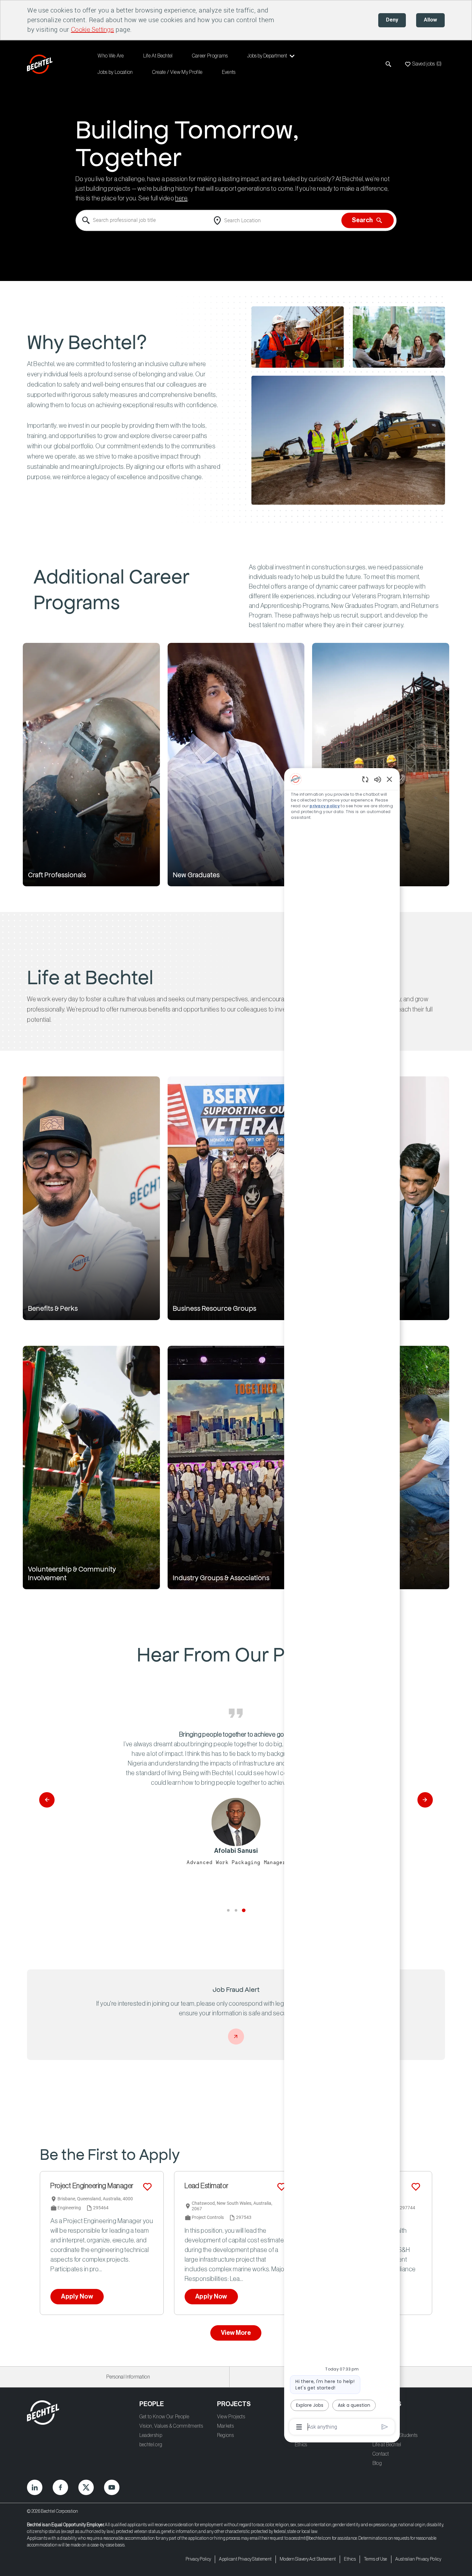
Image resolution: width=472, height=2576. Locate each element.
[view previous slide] (47, 1800)
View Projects (231, 2417)
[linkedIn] (35, 2487)
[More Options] (299, 2427)
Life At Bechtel (158, 56)
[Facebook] (60, 2487)
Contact (381, 2454)
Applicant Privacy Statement (245, 2559)
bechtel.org (151, 2445)
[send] (385, 2427)
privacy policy (325, 806)
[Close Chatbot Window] (389, 779)
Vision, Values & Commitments (171, 2426)
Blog (377, 2463)
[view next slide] (425, 1800)
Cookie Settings (92, 30)
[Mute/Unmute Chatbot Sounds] (378, 779)
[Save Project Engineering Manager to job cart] (147, 2187)
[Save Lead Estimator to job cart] (282, 2187)
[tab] (228, 1910)
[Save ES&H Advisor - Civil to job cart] (416, 2187)
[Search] (389, 64)
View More (236, 2333)
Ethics (301, 2445)
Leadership (151, 2435)
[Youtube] (112, 2487)
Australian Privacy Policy (418, 2559)
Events (229, 72)
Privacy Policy (198, 2559)
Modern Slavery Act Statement (308, 2559)
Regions (225, 2435)
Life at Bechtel (387, 2445)
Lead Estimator (206, 2186)
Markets (225, 2426)
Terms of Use (376, 2559)
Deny (392, 20)
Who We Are (111, 56)
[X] (86, 2487)
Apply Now (77, 2297)
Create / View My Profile (177, 72)
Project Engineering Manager (92, 2186)
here (181, 199)
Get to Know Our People (164, 2417)
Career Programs (210, 56)
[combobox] (143, 221)
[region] (342, 1602)
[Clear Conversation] (365, 779)
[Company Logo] (41, 64)
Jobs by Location (115, 72)
